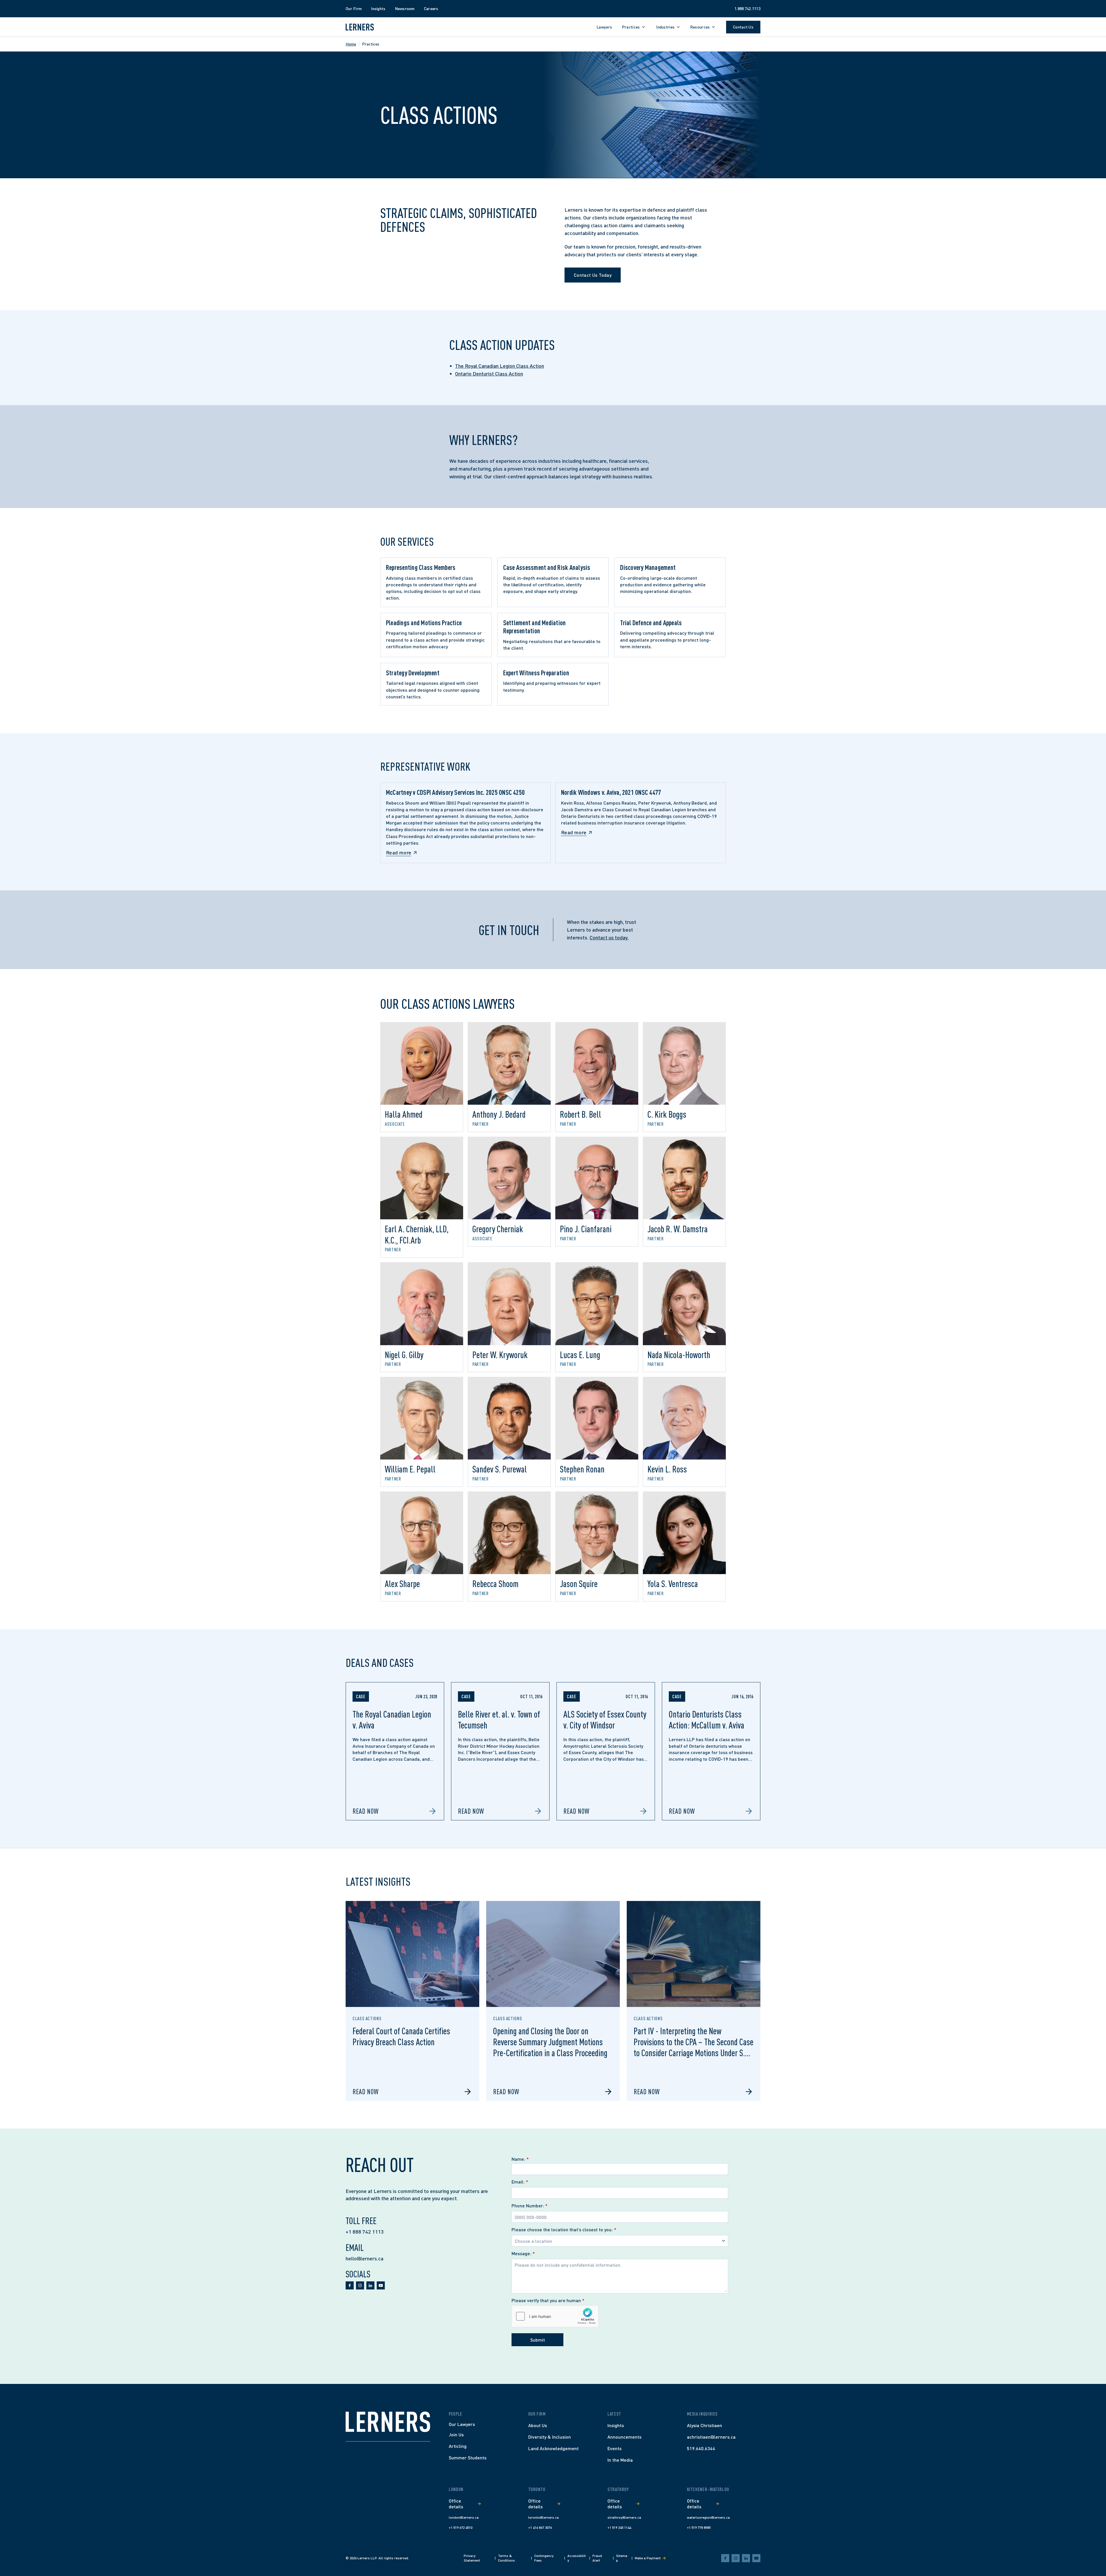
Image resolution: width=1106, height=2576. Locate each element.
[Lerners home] (360, 27)
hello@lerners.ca (364, 2258)
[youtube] (381, 2285)
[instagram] (360, 2285)
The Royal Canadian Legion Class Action (500, 366)
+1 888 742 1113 (365, 2232)
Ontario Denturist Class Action (489, 374)
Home (351, 44)
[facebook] (350, 2285)
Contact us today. (609, 937)
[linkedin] (370, 2285)
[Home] (388, 2422)
